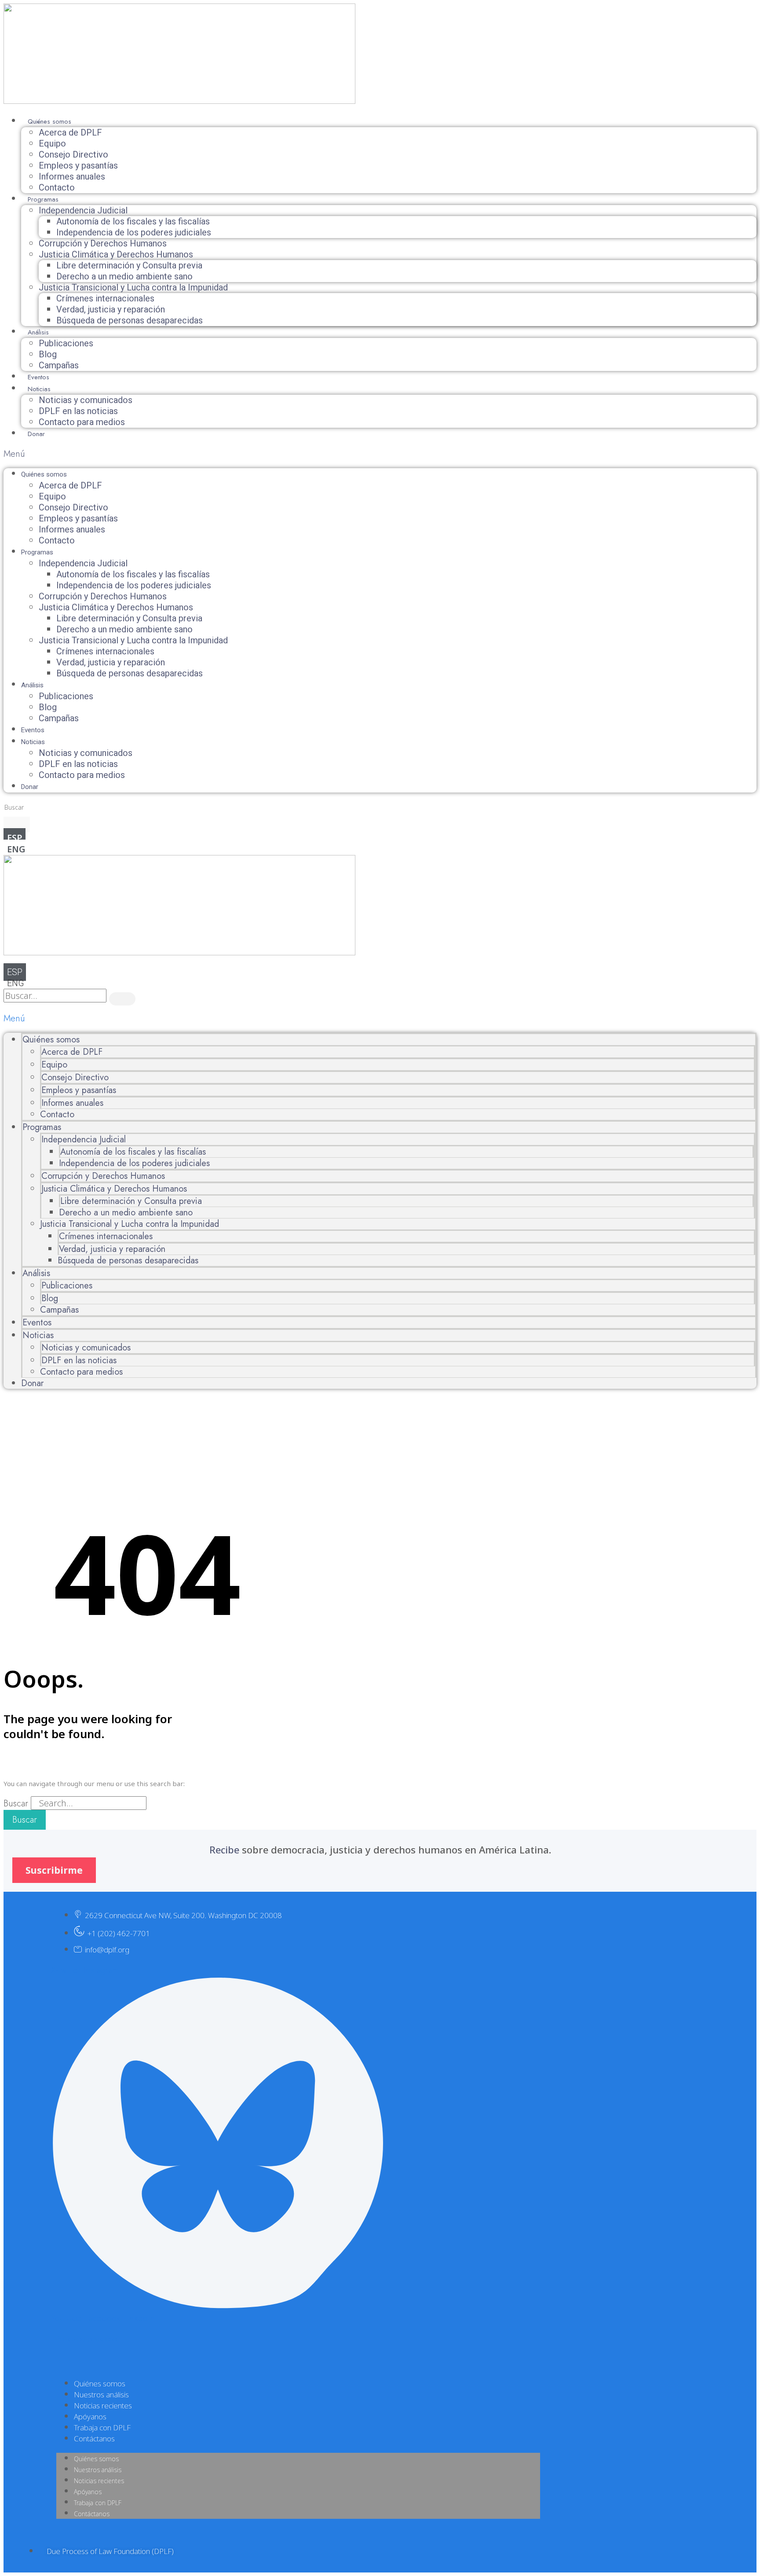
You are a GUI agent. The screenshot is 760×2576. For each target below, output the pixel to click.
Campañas (59, 365)
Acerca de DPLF (70, 132)
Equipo (52, 143)
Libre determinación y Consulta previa (129, 265)
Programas (43, 199)
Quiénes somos (49, 121)
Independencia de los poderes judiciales (134, 232)
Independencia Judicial (83, 210)
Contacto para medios (82, 422)
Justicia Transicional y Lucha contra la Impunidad (133, 287)
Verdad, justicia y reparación (111, 309)
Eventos (38, 377)
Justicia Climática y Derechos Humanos (116, 254)
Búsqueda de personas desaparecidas (130, 320)
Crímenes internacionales (105, 298)
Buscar (16, 1804)
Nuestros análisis (101, 2394)
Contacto (57, 187)
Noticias (39, 389)
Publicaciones (66, 343)
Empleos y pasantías (78, 165)
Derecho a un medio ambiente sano (124, 276)
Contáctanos (94, 2438)
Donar (36, 434)
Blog (48, 354)
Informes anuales (72, 176)
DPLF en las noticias (78, 411)
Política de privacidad (87, 2339)
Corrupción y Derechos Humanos (103, 243)
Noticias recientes (103, 2405)
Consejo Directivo (73, 154)
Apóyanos (90, 2416)
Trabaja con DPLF (102, 2427)
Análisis (38, 332)
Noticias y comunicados (86, 400)
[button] (380, 454)
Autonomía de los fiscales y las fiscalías (133, 221)
